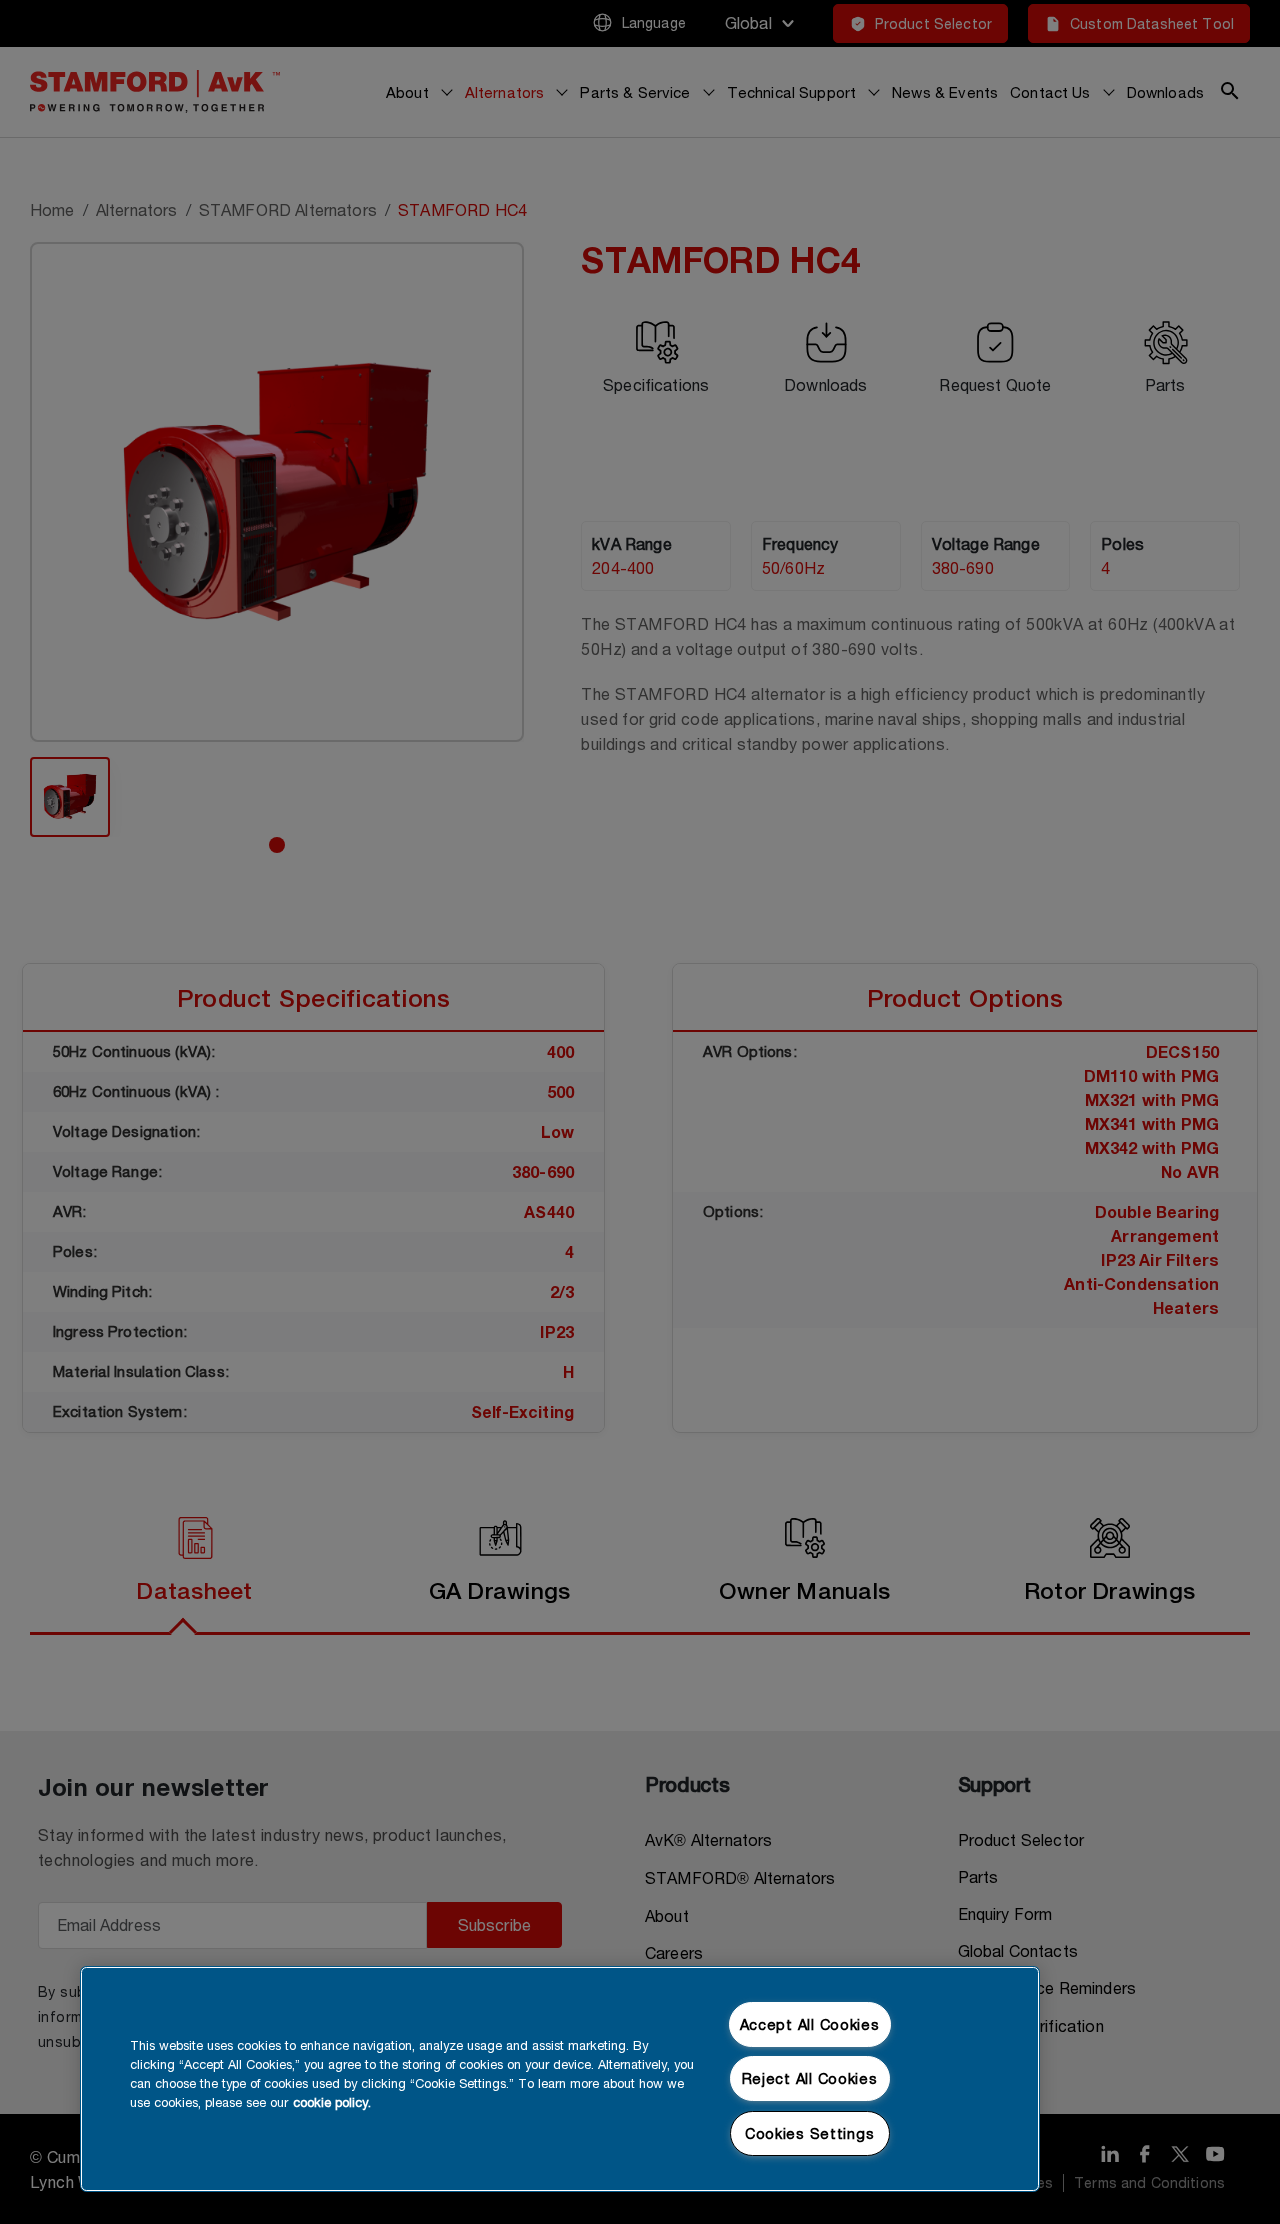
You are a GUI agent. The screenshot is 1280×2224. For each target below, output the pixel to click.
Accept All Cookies (810, 2024)
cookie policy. (332, 2102)
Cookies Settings (810, 2133)
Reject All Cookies (810, 2078)
